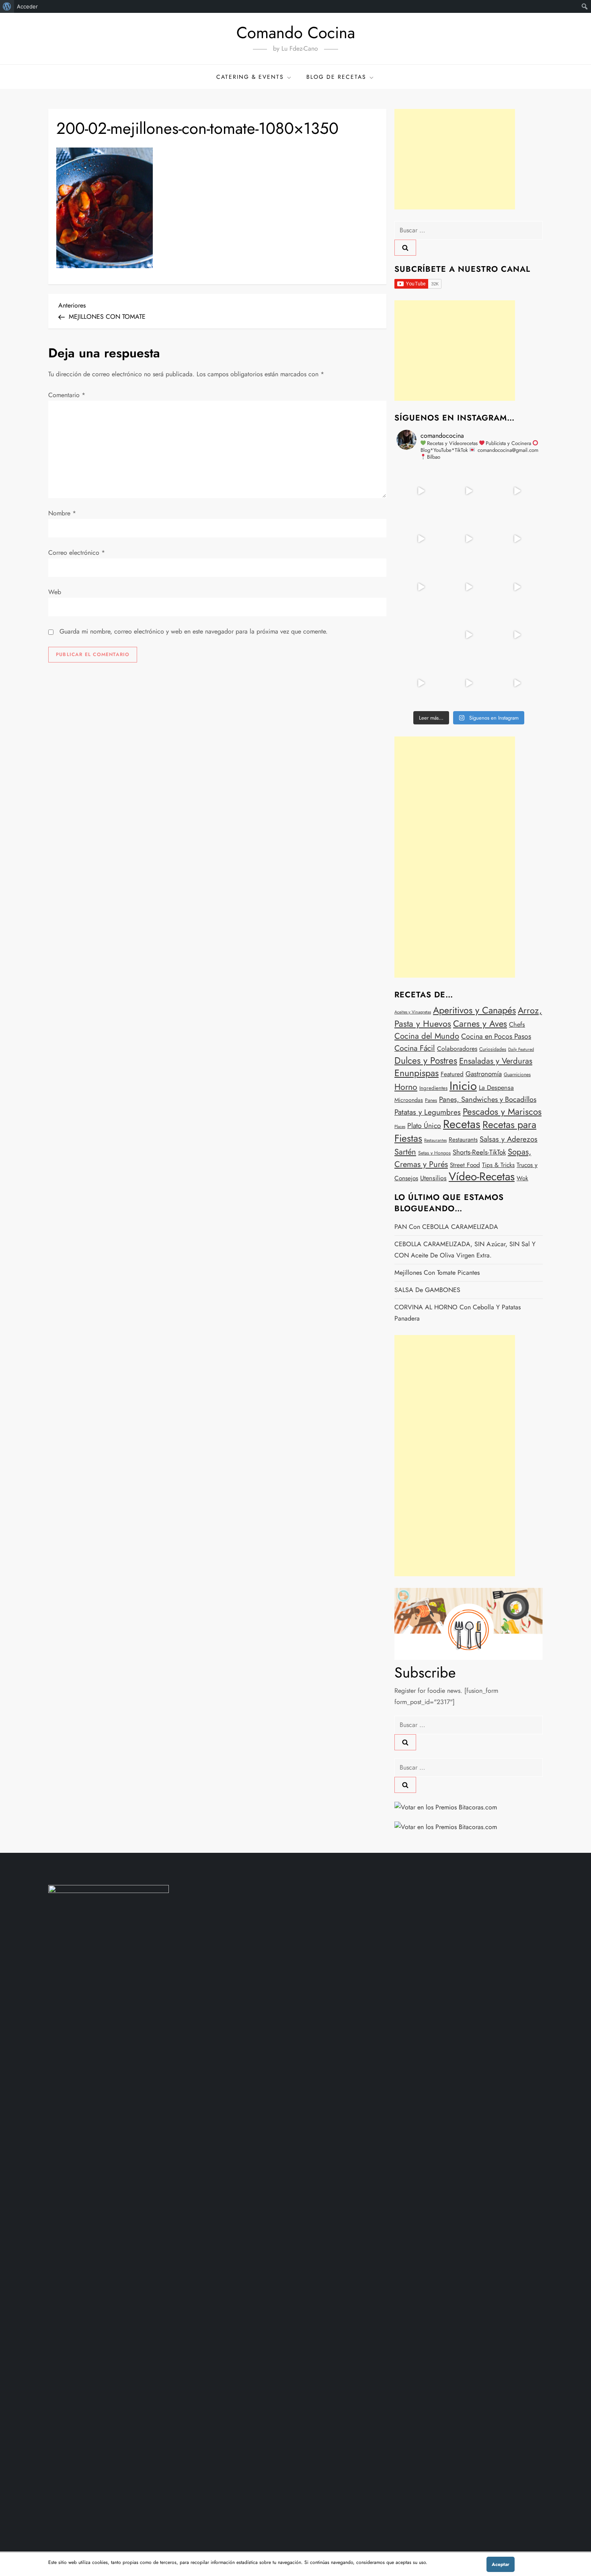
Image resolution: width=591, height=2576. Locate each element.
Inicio (463, 1086)
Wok (522, 1178)
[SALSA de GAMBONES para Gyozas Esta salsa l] (517, 635)
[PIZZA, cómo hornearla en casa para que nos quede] (517, 587)
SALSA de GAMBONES (427, 1290)
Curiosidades (493, 1049)
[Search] (405, 248)
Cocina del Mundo (427, 1036)
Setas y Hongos (434, 1153)
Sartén (405, 1152)
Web (55, 592)
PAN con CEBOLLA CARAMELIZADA (446, 1227)
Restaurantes (435, 1140)
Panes (431, 1100)
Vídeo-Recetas (482, 1176)
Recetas (462, 1124)
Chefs (517, 1024)
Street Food (465, 1165)
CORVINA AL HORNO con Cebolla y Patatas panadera (458, 1313)
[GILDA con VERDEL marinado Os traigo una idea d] (469, 635)
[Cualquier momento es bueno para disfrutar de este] (421, 683)
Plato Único (424, 1126)
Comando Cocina (296, 33)
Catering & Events (250, 77)
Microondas (409, 1100)
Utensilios (433, 1178)
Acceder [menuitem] (27, 6)
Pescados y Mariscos (502, 1112)
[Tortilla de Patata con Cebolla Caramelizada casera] (421, 491)
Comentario (67, 395)
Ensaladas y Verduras (496, 1061)
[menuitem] (7, 6)
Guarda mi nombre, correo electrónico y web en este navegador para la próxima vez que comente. (194, 631)
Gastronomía (484, 1074)
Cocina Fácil (415, 1048)
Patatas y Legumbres (428, 1112)
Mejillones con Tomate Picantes (437, 1273)
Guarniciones (517, 1075)
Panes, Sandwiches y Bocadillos (488, 1099)
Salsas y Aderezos (509, 1139)
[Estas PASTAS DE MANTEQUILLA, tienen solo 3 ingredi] (517, 491)
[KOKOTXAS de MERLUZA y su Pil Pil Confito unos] (469, 491)
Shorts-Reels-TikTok (479, 1152)
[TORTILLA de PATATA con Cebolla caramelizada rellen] (421, 587)
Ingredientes (433, 1088)
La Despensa (496, 1088)
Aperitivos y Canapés (474, 1010)
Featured (452, 1074)
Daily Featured (521, 1049)
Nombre (62, 513)
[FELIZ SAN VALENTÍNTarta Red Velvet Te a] (469, 587)
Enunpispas (417, 1073)
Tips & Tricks (498, 1165)
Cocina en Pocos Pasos (496, 1036)
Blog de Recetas (336, 77)
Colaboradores (457, 1049)
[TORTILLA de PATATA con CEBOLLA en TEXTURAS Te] (517, 539)
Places (400, 1127)
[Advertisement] (455, 159)
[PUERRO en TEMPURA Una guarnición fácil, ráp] (517, 683)
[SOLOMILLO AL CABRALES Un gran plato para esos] (469, 683)
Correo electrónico (77, 553)
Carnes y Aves (480, 1023)
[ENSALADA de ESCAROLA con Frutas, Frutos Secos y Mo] (469, 539)
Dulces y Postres (426, 1061)
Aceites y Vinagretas (413, 1012)
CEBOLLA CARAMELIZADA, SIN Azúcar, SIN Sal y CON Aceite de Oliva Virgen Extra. (465, 1250)
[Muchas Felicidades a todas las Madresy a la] (421, 635)
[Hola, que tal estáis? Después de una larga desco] (421, 539)
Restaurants (463, 1140)
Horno (406, 1087)
